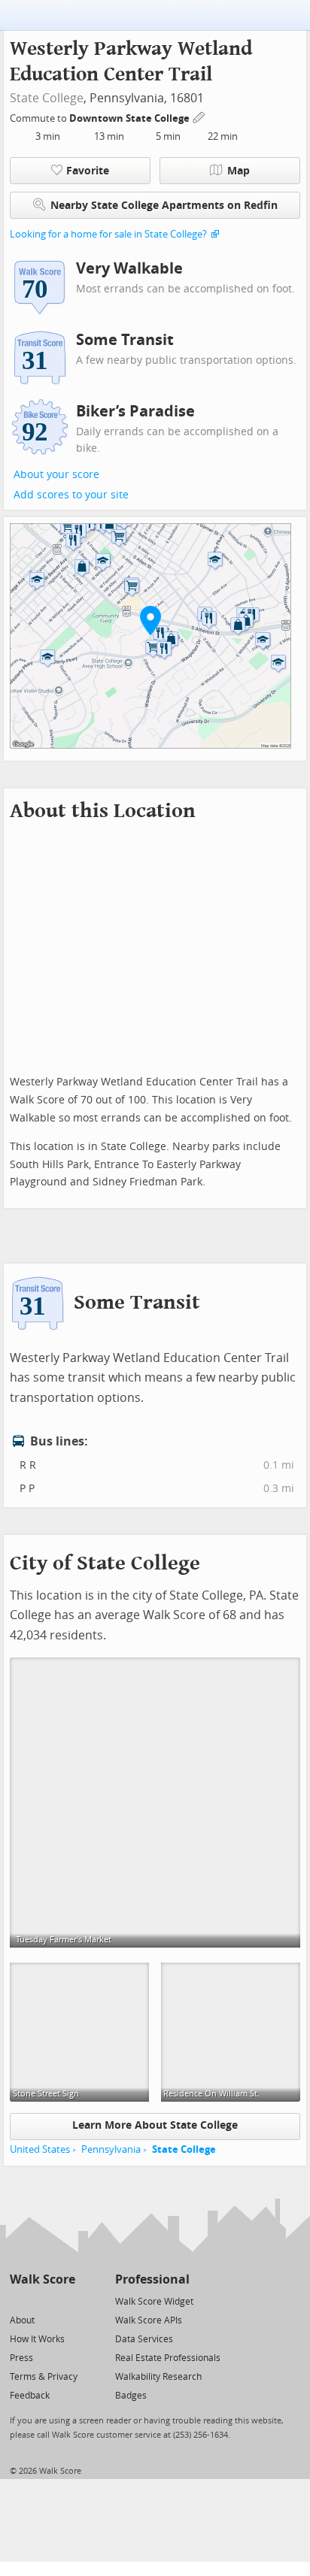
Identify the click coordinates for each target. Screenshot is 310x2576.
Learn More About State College (155, 2125)
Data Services (144, 2339)
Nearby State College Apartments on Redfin (164, 206)
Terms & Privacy (44, 2377)
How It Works (37, 2339)
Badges (131, 2396)
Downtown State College (131, 118)
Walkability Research (158, 2377)
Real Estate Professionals (168, 2358)
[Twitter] (18, 2301)
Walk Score (43, 2279)
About (22, 2320)
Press (21, 2358)
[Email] (65, 2301)
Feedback (30, 2396)
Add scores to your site (71, 495)
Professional (152, 2279)
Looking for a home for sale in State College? (108, 234)
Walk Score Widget (154, 2302)
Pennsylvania (111, 2149)
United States (40, 2149)
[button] (150, 620)
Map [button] (239, 171)
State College (47, 98)
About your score (56, 475)
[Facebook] (42, 2301)
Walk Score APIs (149, 2320)
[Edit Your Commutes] (199, 116)
